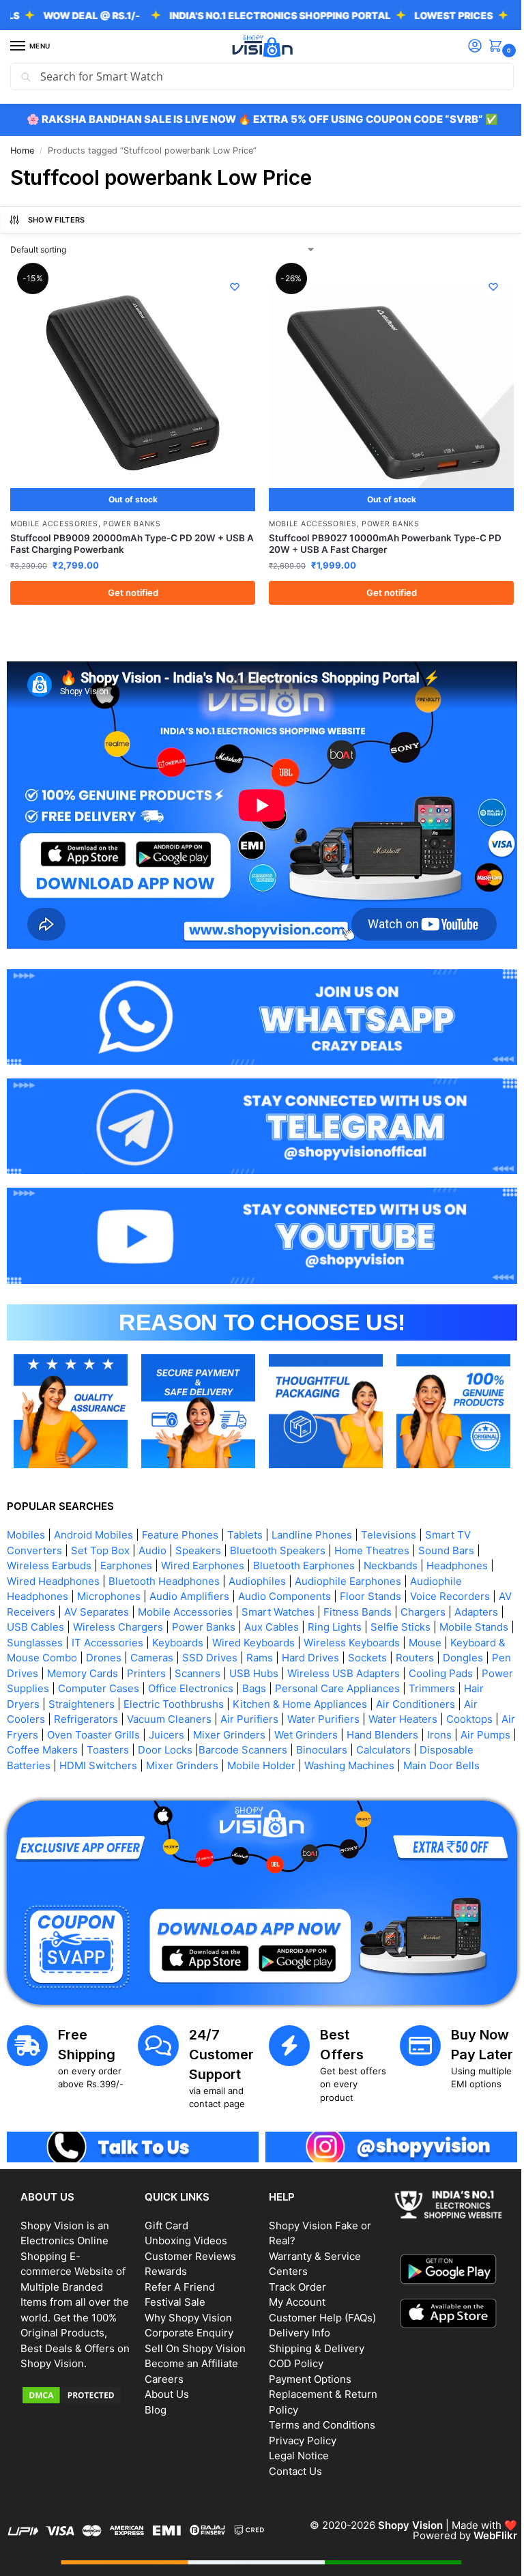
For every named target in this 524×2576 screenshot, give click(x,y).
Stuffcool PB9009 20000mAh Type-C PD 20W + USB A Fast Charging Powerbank (128, 539)
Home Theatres (372, 1531)
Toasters (252, 1731)
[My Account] (465, 47)
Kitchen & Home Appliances (440, 1685)
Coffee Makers (187, 1731)
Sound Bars (446, 1531)
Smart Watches (294, 1593)
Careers (161, 2371)
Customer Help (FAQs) (318, 2309)
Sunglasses (113, 1623)
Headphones (457, 1546)
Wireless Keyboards (430, 1623)
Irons (72, 1731)
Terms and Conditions (317, 2417)
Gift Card (164, 2217)
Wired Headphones (53, 1562)
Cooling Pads (91, 1669)
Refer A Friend (177, 2279)
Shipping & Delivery (312, 2340)
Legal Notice (294, 2448)
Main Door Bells (102, 1761)
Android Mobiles (93, 1516)
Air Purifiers (360, 1700)
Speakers (198, 1531)
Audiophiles (257, 1562)
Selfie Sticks (453, 1608)
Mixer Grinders (348, 1716)
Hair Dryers (152, 1685)
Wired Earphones (203, 1546)
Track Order (293, 2279)
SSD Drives (309, 1638)
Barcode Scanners (388, 1731)
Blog (153, 2402)
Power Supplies (171, 1669)
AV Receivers (39, 1593)
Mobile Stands (41, 1623)
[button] (488, 47)
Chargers (439, 1593)
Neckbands (391, 1546)
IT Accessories (185, 1623)
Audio (152, 1531)
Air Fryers (133, 1716)
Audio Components (285, 1577)
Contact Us (291, 2463)
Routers (26, 1654)
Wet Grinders (425, 1716)
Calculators (34, 1746)
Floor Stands (370, 1577)
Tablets (245, 1516)
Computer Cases (258, 1669)
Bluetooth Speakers (278, 1531)
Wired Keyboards (331, 1623)
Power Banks (132, 518)
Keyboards (256, 1623)
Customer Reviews (188, 2248)
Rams (359, 1638)
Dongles (74, 1654)
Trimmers (92, 1685)
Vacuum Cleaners (280, 1700)
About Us (164, 2387)
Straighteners (221, 1685)
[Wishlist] (230, 287)
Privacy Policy (298, 2432)
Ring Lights (387, 1608)
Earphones (126, 1546)
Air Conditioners (53, 1700)
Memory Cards (201, 1654)
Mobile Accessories (54, 518)
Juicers (285, 1716)
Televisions (389, 1516)
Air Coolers (128, 1700)
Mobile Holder (381, 1746)
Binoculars (466, 1731)
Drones (203, 1638)
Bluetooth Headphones (164, 1562)
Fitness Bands (373, 1593)
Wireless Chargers (171, 1608)
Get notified (130, 587)
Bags (414, 1669)
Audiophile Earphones (348, 1562)
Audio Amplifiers (189, 1577)
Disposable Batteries (120, 1746)
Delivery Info (295, 2325)
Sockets (467, 1638)
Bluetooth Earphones (304, 1546)
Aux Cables (324, 1608)
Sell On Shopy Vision (192, 2340)
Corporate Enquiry (186, 2325)
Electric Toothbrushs (314, 1685)
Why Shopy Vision (186, 2309)
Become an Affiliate (189, 2356)
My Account (292, 2294)
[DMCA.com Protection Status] (74, 2403)
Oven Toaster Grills (212, 1716)
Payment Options (305, 2371)
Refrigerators (196, 1700)
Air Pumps (118, 1731)
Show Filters (57, 220)
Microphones (109, 1577)
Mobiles (26, 1516)
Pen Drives (130, 1654)
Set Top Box (100, 1531)
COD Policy (291, 2356)
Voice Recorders (450, 1577)
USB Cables (88, 1608)
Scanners (316, 1654)
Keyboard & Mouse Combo (113, 1638)
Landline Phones (312, 1516)
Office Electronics (350, 1669)
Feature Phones (180, 1516)
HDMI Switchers (218, 1746)
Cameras (251, 1638)
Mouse (23, 1638)
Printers (264, 1654)
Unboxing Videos (183, 2233)
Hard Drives (410, 1638)
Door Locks (310, 1731)
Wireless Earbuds (49, 1546)
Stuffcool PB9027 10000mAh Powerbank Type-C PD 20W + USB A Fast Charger (380, 539)
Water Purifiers (434, 1700)
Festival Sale (172, 2294)
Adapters (29, 1608)
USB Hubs (372, 1654)
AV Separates (112, 1593)
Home (22, 151)
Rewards (163, 2264)
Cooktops (77, 1716)
